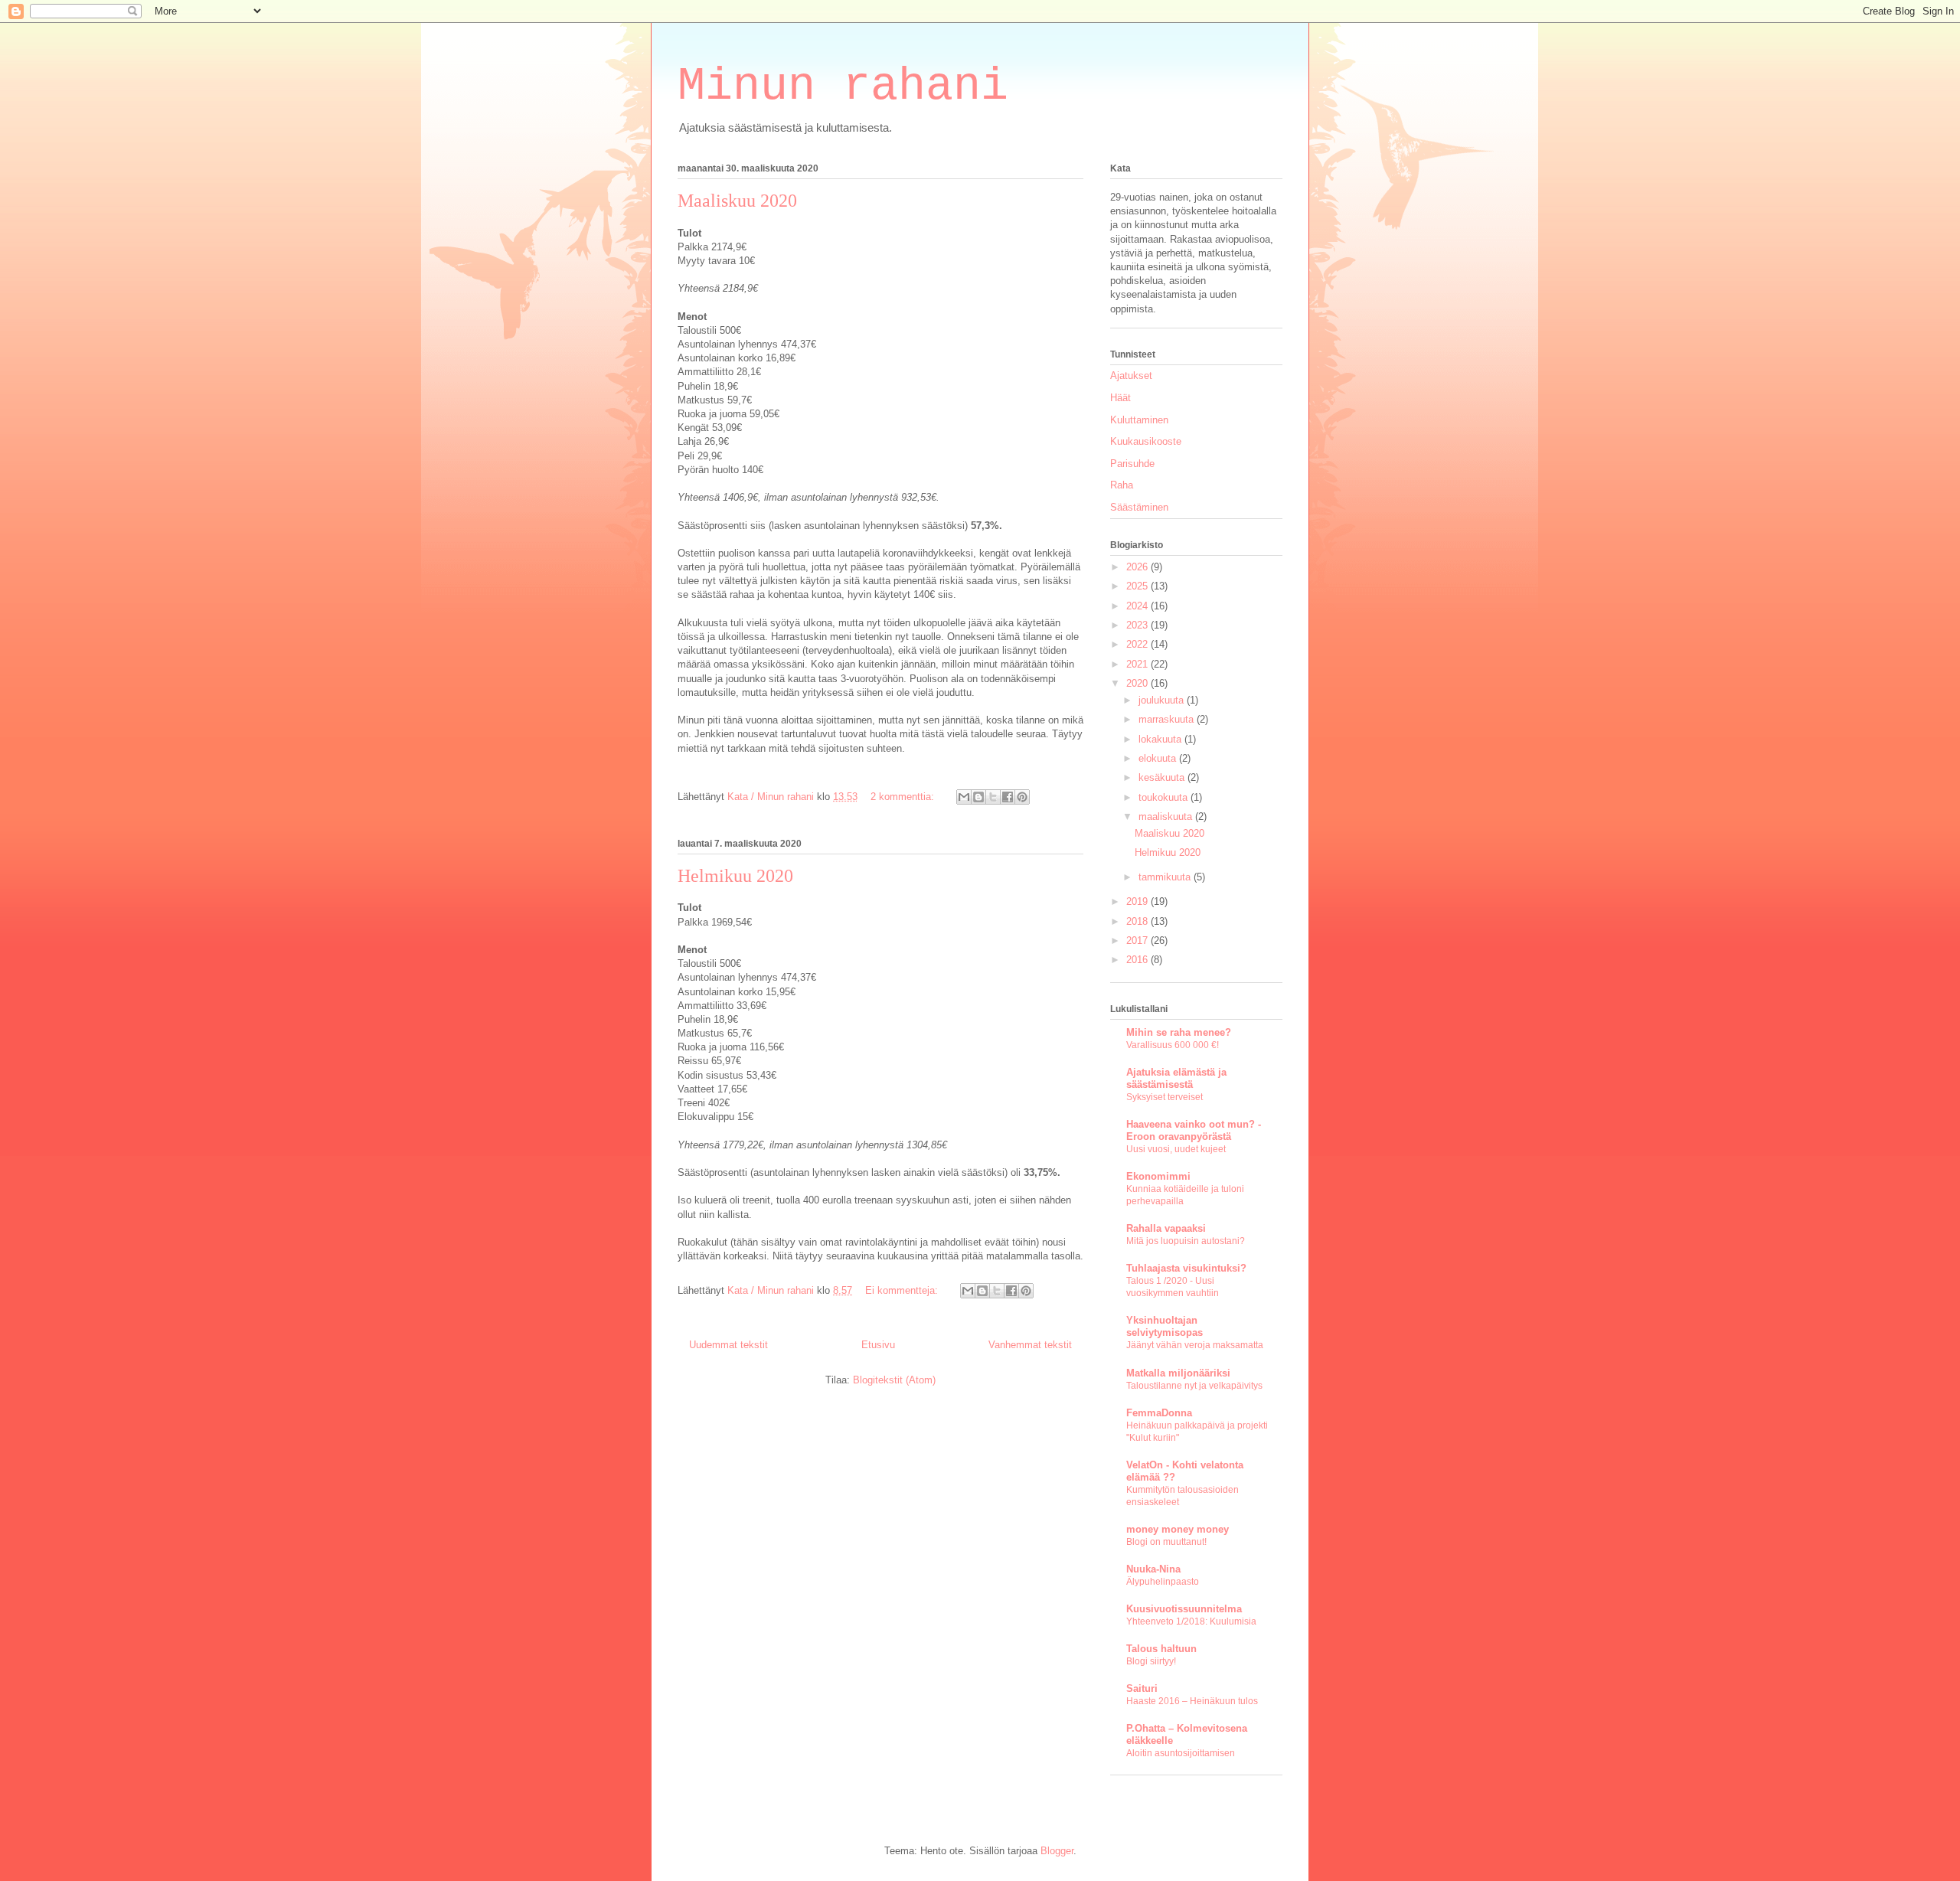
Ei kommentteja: (903, 1290)
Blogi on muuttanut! (1166, 1542)
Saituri (1142, 1688)
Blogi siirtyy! (1151, 1661)
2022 (1138, 644)
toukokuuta (1165, 797)
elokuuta (1159, 758)
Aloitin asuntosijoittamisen (1181, 1753)
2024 (1138, 606)
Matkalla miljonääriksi (1178, 1373)
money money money (1178, 1529)
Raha (1122, 485)
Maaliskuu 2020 (737, 201)
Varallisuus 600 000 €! (1173, 1045)
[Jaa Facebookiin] (1008, 797)
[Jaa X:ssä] (993, 797)
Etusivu (878, 1345)
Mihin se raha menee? (1179, 1032)
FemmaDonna (1159, 1413)
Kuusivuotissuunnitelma (1184, 1609)
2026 (1138, 567)
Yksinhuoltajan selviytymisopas (1165, 1326)
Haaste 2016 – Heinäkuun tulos (1192, 1701)
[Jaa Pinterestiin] (1022, 797)
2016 (1138, 960)
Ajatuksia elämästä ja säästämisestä (1176, 1078)
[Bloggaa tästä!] (978, 797)
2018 (1138, 921)
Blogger (1057, 1851)
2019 (1138, 901)
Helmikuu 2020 (735, 876)
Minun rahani (843, 87)
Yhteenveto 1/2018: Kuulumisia (1191, 1621)
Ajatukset (1131, 376)
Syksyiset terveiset (1165, 1097)
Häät (1120, 398)
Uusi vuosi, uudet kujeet (1176, 1149)
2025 (1138, 586)
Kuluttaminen (1139, 420)
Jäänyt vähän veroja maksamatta (1195, 1345)
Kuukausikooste (1146, 441)
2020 (1138, 683)
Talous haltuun (1161, 1649)
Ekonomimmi (1158, 1176)
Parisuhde (1132, 464)
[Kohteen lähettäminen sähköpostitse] (964, 797)
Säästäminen (1139, 507)
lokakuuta (1161, 739)
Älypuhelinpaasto (1163, 1582)
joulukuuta (1163, 700)
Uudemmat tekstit (728, 1345)
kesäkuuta (1163, 777)
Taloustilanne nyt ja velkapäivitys (1194, 1386)
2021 (1138, 664)
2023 (1138, 625)
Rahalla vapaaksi (1166, 1228)
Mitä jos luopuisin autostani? (1186, 1241)
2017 (1138, 940)
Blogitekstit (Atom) (894, 1380)
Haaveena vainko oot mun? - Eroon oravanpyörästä (1194, 1130)
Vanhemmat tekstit (1030, 1345)
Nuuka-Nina (1153, 1569)
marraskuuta (1168, 719)
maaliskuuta (1167, 816)
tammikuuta (1166, 877)
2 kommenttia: (904, 797)
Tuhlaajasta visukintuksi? (1186, 1268)
